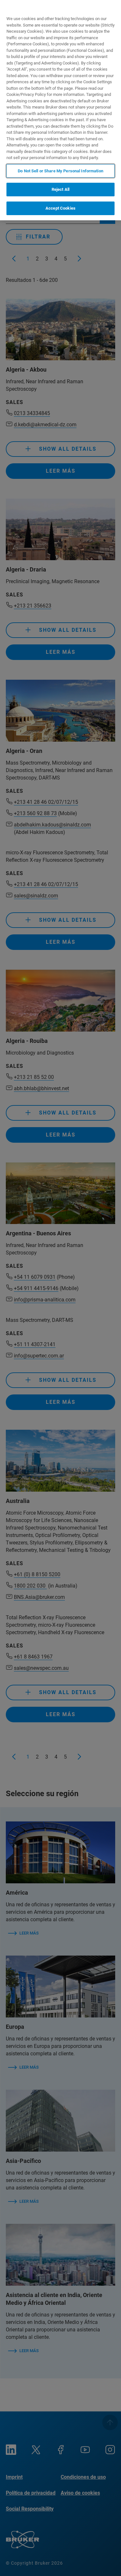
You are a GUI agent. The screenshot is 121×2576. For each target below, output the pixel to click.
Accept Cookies (60, 208)
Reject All (60, 189)
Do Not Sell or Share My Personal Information (60, 171)
